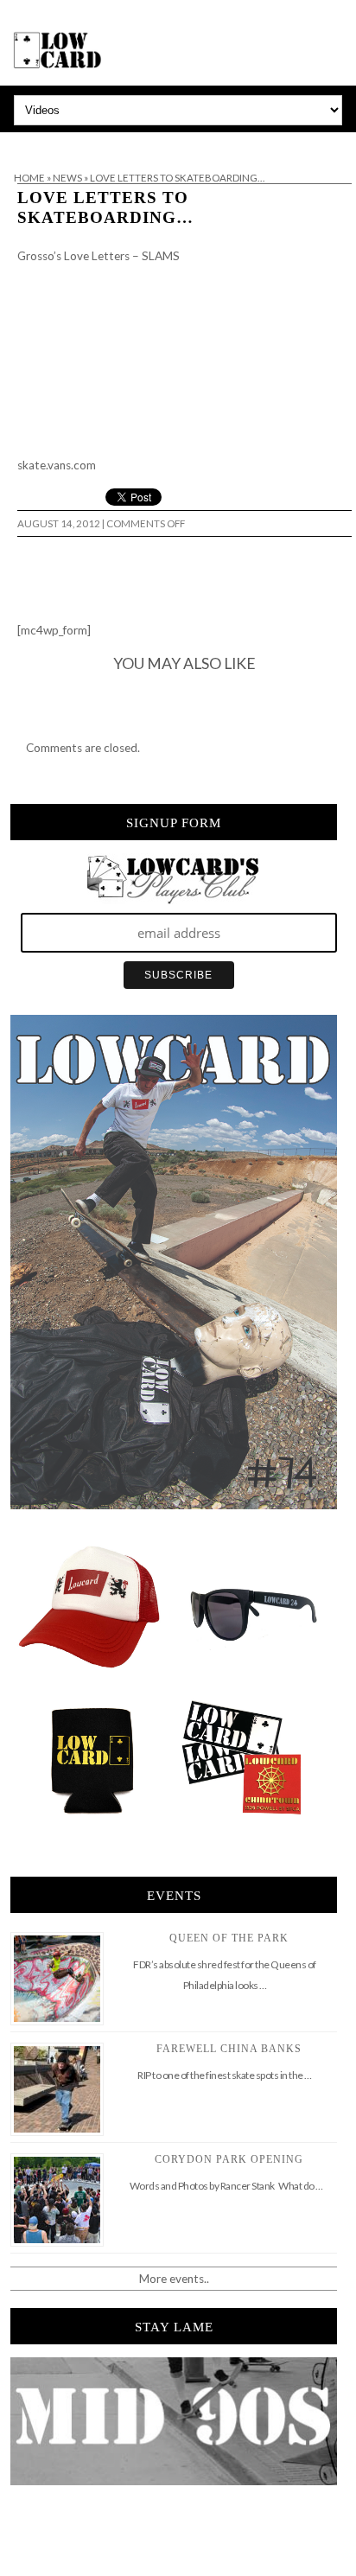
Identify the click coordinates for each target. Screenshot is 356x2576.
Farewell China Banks (229, 2049)
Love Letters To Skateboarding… (105, 207)
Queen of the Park (229, 1938)
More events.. (174, 2279)
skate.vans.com (57, 465)
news (67, 178)
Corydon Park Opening (229, 2159)
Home (29, 178)
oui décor (25, 143)
